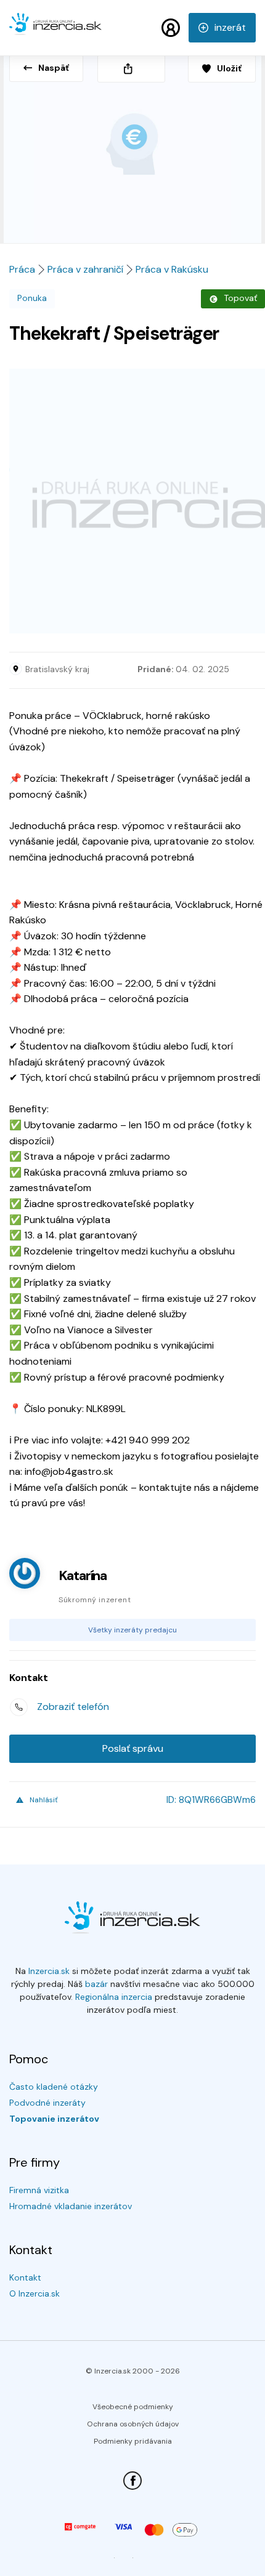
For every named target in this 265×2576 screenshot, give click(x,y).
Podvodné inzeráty (47, 2103)
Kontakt (25, 2277)
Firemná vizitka (39, 2190)
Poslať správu (133, 1748)
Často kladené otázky (54, 2087)
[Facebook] (132, 2481)
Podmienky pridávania (133, 2441)
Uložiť (229, 68)
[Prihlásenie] (171, 28)
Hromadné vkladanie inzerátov (71, 2206)
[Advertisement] (132, 501)
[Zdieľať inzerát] (131, 69)
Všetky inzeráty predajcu (132, 1630)
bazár (96, 1984)
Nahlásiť (44, 1800)
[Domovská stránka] (55, 30)
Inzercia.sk (49, 1971)
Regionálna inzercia (114, 1997)
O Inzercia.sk (35, 2293)
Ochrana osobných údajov (133, 2424)
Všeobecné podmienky (133, 2407)
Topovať (240, 298)
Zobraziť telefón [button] (73, 1707)
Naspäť (54, 68)
